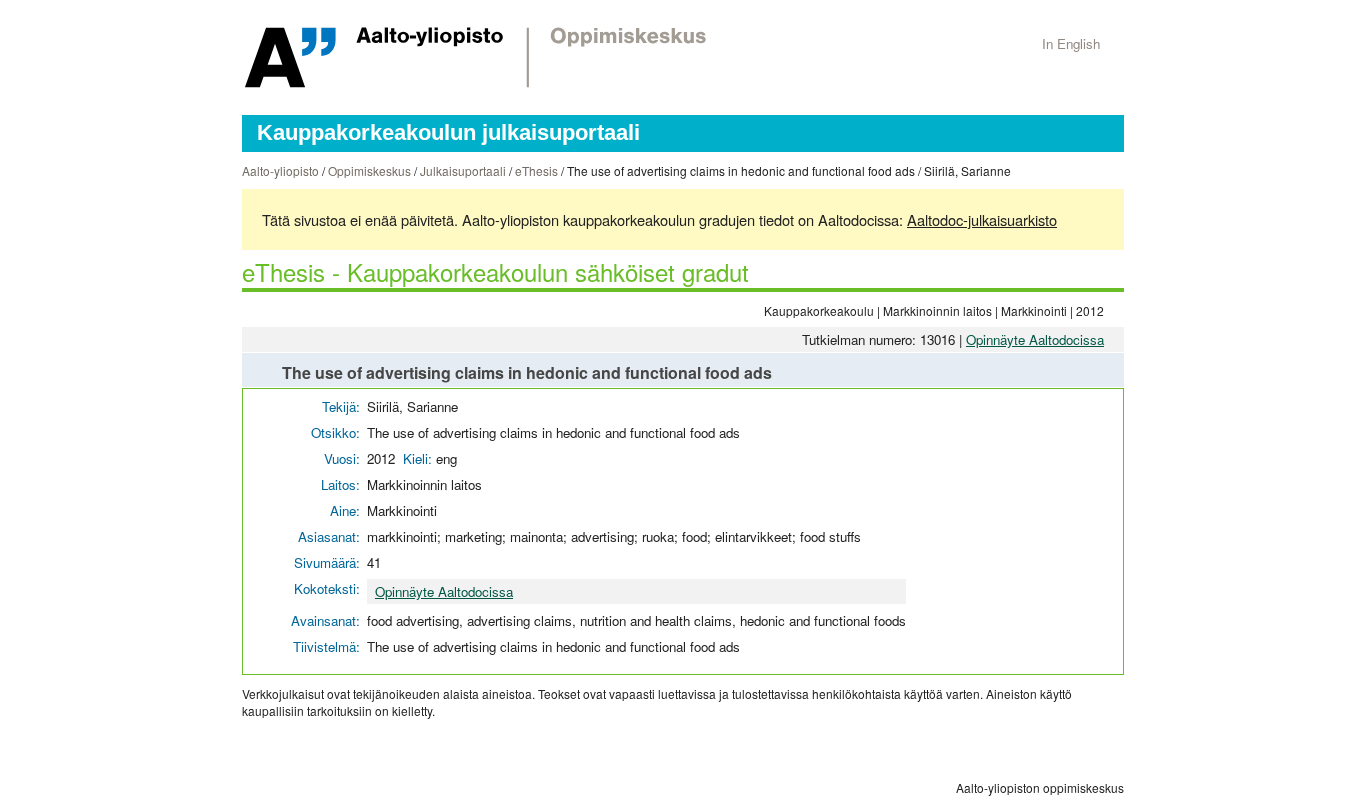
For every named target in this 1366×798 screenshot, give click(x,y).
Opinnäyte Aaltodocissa (1035, 339)
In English (1071, 43)
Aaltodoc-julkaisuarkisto (982, 219)
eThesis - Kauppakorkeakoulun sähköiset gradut (495, 271)
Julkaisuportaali (463, 170)
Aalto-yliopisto (280, 170)
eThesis (536, 170)
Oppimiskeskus (369, 170)
